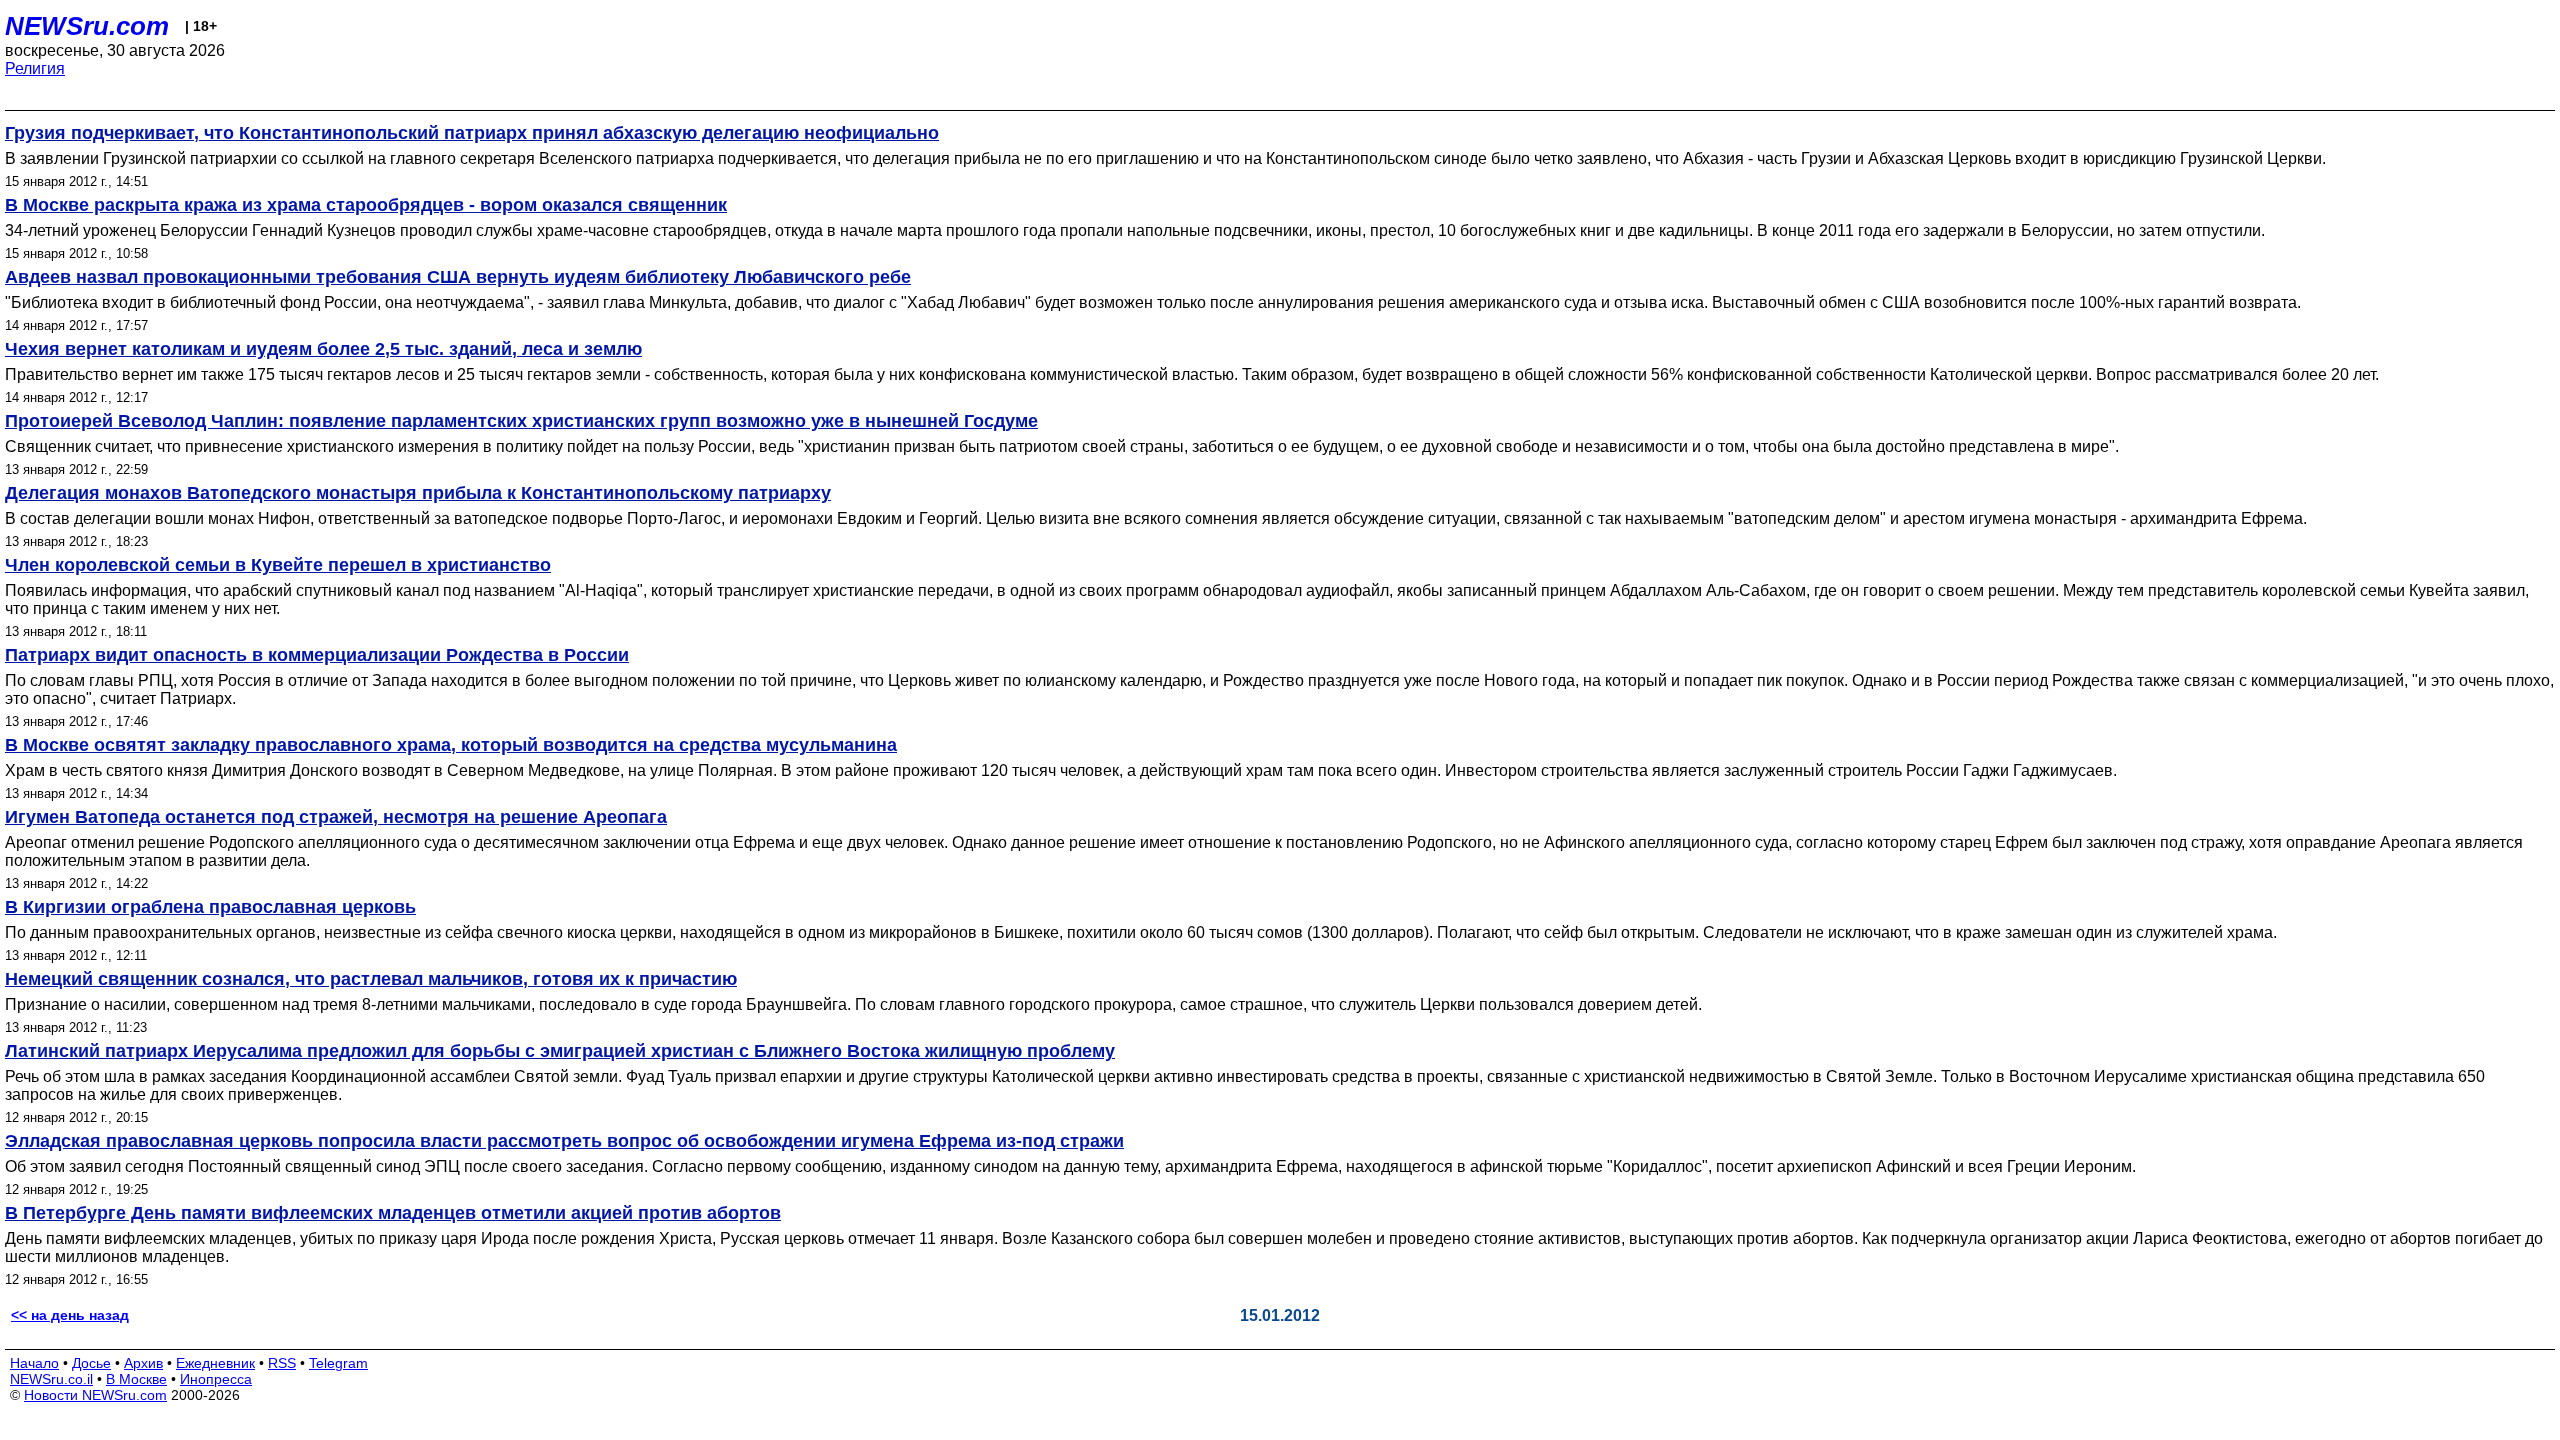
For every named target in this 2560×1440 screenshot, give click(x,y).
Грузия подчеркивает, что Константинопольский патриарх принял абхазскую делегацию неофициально (472, 133)
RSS (282, 1363)
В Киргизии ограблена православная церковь (210, 907)
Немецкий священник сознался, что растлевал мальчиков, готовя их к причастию (371, 979)
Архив (143, 1363)
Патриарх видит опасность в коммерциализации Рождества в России (317, 655)
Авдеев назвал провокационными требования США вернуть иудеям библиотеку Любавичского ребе (458, 277)
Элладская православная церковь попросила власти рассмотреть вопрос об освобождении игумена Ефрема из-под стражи (564, 1141)
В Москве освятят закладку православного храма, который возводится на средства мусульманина (451, 745)
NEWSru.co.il (51, 1379)
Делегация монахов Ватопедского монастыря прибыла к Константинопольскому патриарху (418, 493)
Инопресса (216, 1379)
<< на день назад (70, 1315)
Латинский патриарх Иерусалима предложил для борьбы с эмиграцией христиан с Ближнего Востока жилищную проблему (560, 1051)
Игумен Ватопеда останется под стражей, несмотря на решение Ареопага (336, 817)
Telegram (338, 1363)
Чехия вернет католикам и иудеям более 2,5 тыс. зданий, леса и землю (323, 349)
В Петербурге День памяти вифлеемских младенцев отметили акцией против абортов (393, 1213)
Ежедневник (215, 1363)
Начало (34, 1363)
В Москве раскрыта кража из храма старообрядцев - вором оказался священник (366, 205)
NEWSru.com (87, 26)
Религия (35, 68)
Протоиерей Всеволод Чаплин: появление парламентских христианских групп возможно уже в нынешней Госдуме (521, 421)
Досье (91, 1363)
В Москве (136, 1379)
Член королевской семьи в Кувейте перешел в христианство (278, 565)
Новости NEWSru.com (95, 1395)
